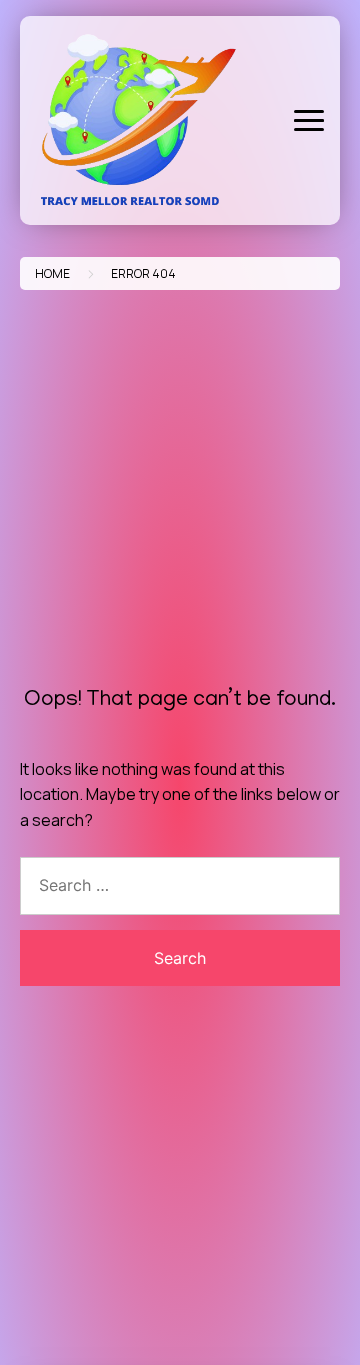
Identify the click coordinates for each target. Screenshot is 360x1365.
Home (52, 273)
